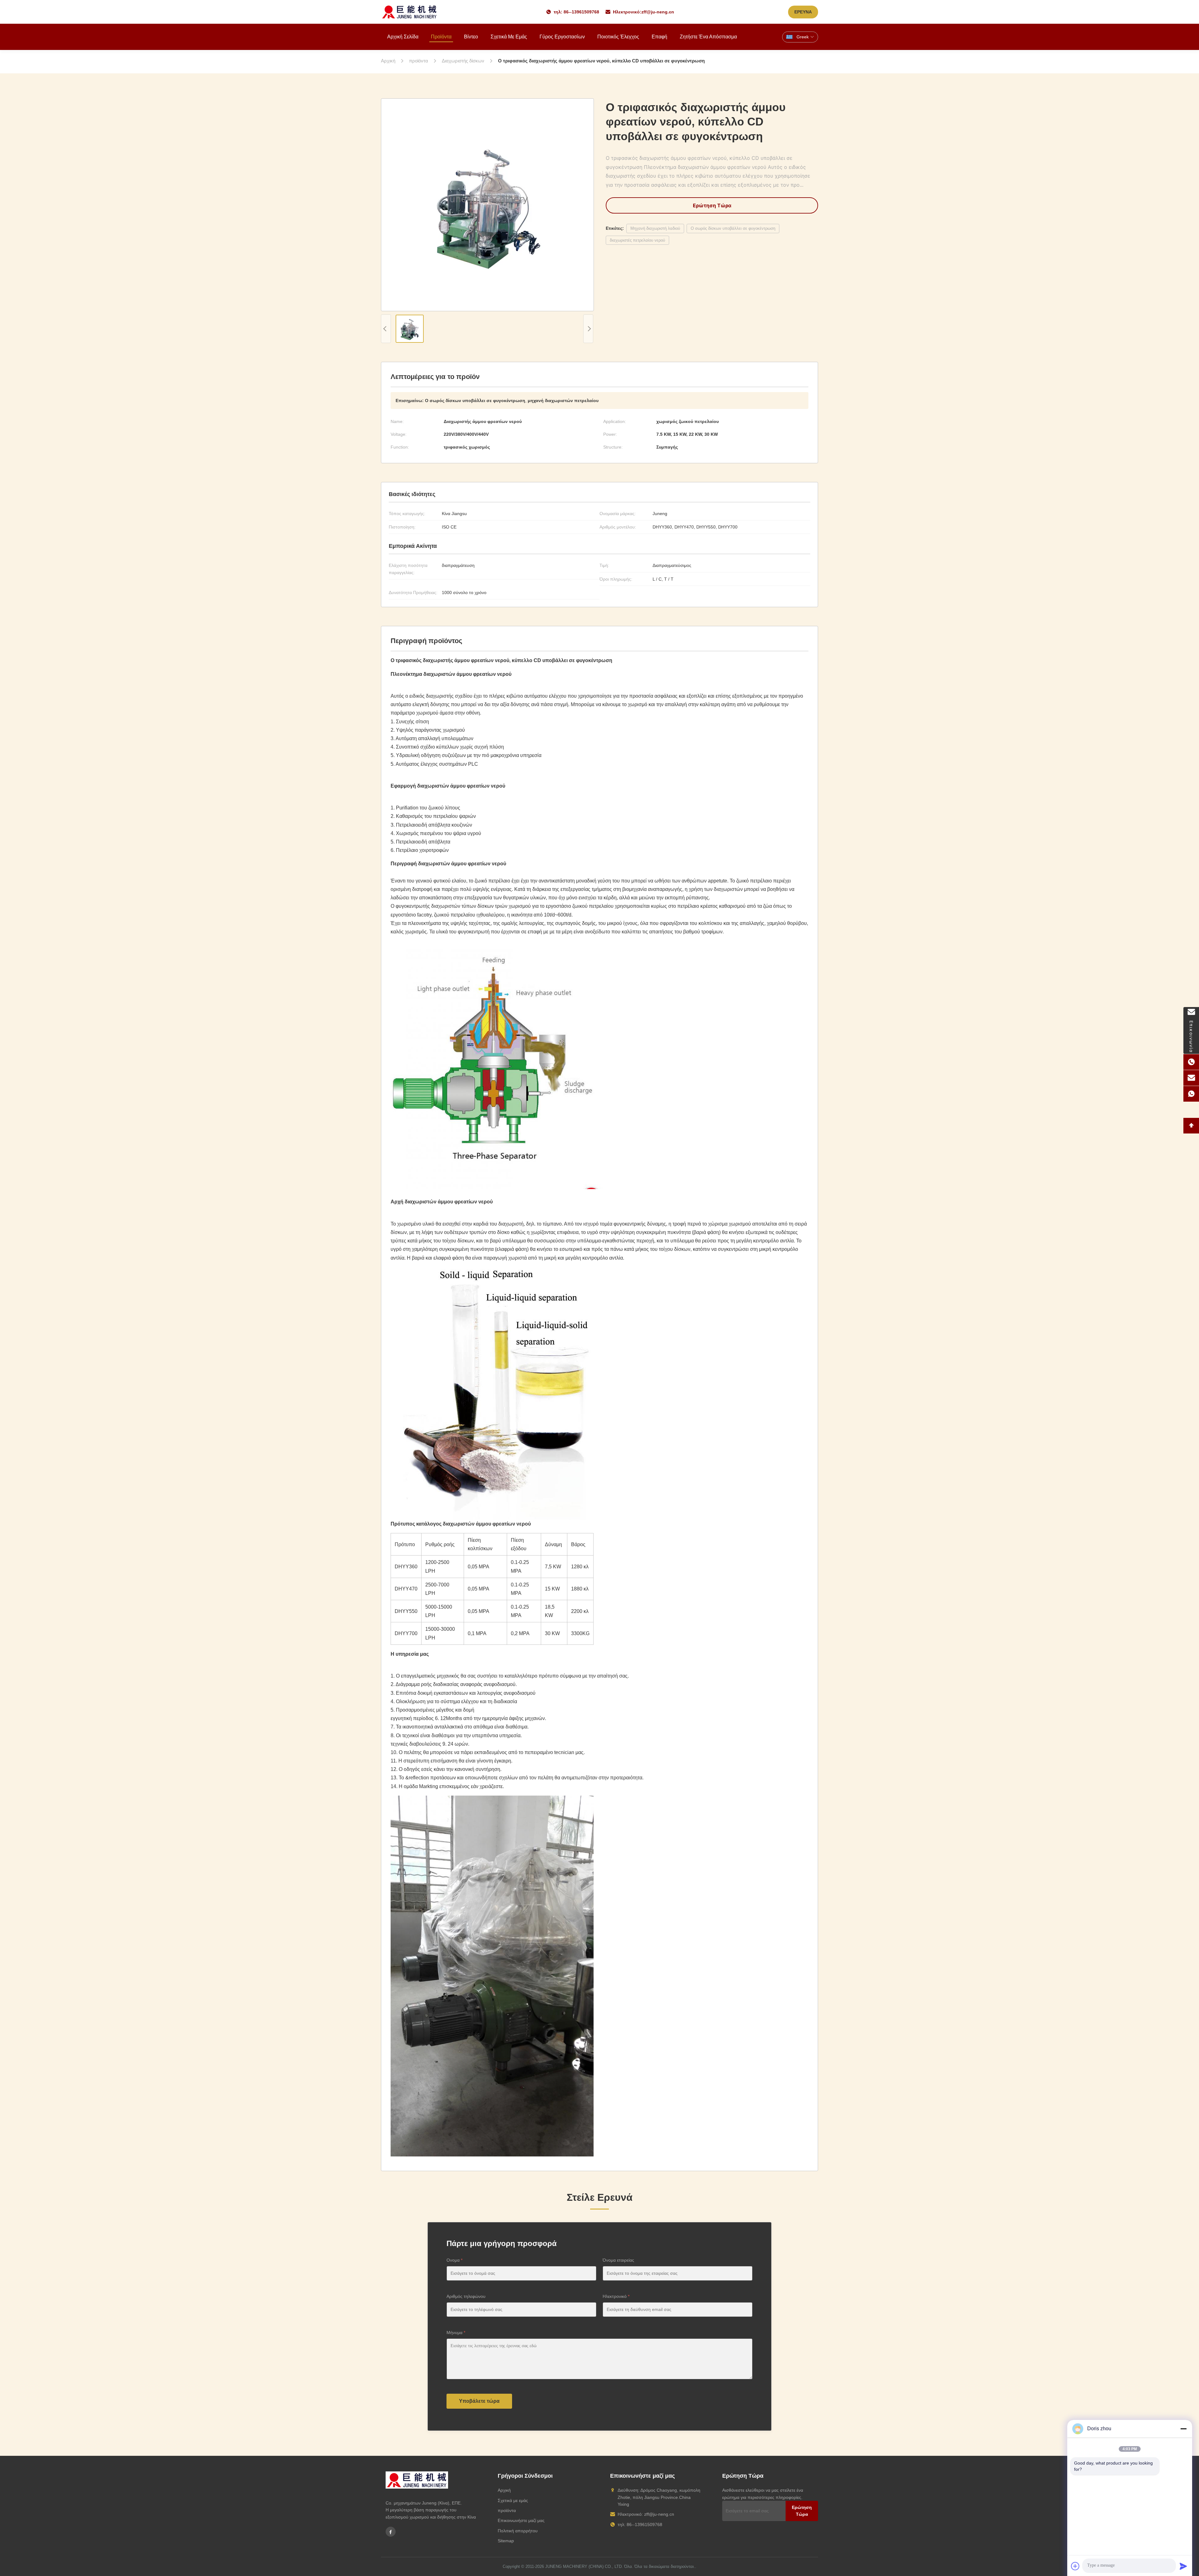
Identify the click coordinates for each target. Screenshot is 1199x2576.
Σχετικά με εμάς (509, 37)
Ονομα (454, 2260)
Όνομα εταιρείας (618, 2260)
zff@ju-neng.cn (658, 12)
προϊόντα (507, 2510)
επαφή (659, 37)
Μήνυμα (456, 2333)
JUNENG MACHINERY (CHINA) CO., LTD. (584, 2566)
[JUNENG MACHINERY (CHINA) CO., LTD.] (410, 12)
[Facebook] (391, 2532)
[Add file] (1075, 2566)
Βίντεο (471, 37)
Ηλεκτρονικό (616, 2296)
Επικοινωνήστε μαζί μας (521, 2520)
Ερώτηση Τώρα (712, 205)
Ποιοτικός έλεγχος (618, 37)
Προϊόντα (441, 37)
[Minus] (1183, 2429)
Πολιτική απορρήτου (518, 2531)
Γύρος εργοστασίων (562, 37)
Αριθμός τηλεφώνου (466, 2296)
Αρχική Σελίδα (403, 37)
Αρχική (504, 2490)
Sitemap (506, 2541)
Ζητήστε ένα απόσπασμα (708, 37)
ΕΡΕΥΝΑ (803, 12)
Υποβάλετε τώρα (479, 2401)
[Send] (1183, 2566)
